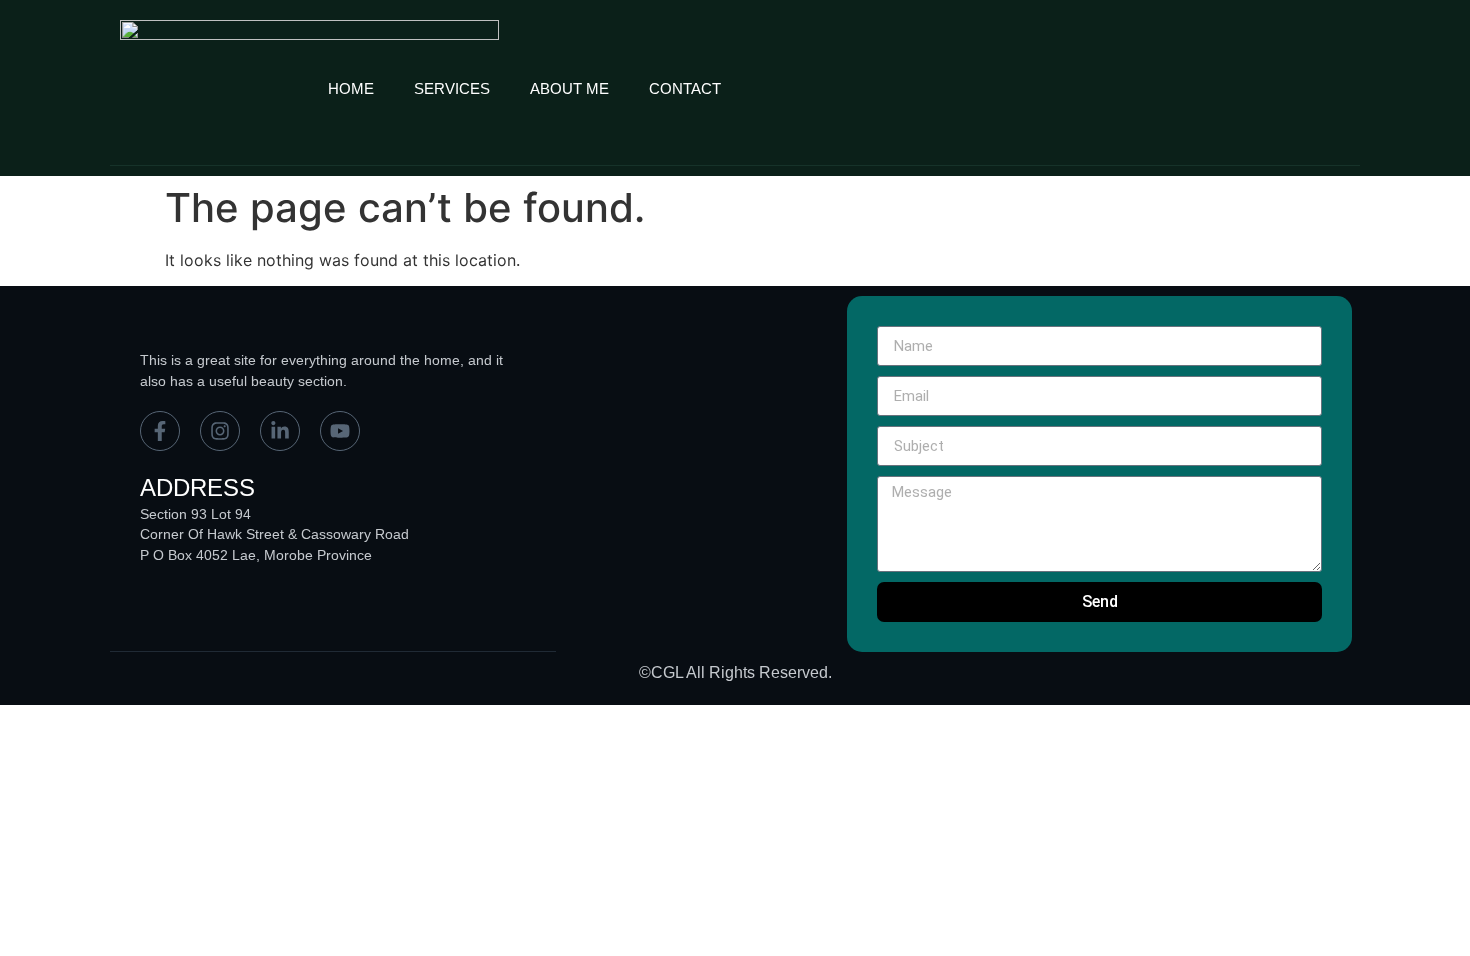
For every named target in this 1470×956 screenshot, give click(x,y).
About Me (569, 88)
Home (351, 88)
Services (452, 88)
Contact (685, 88)
